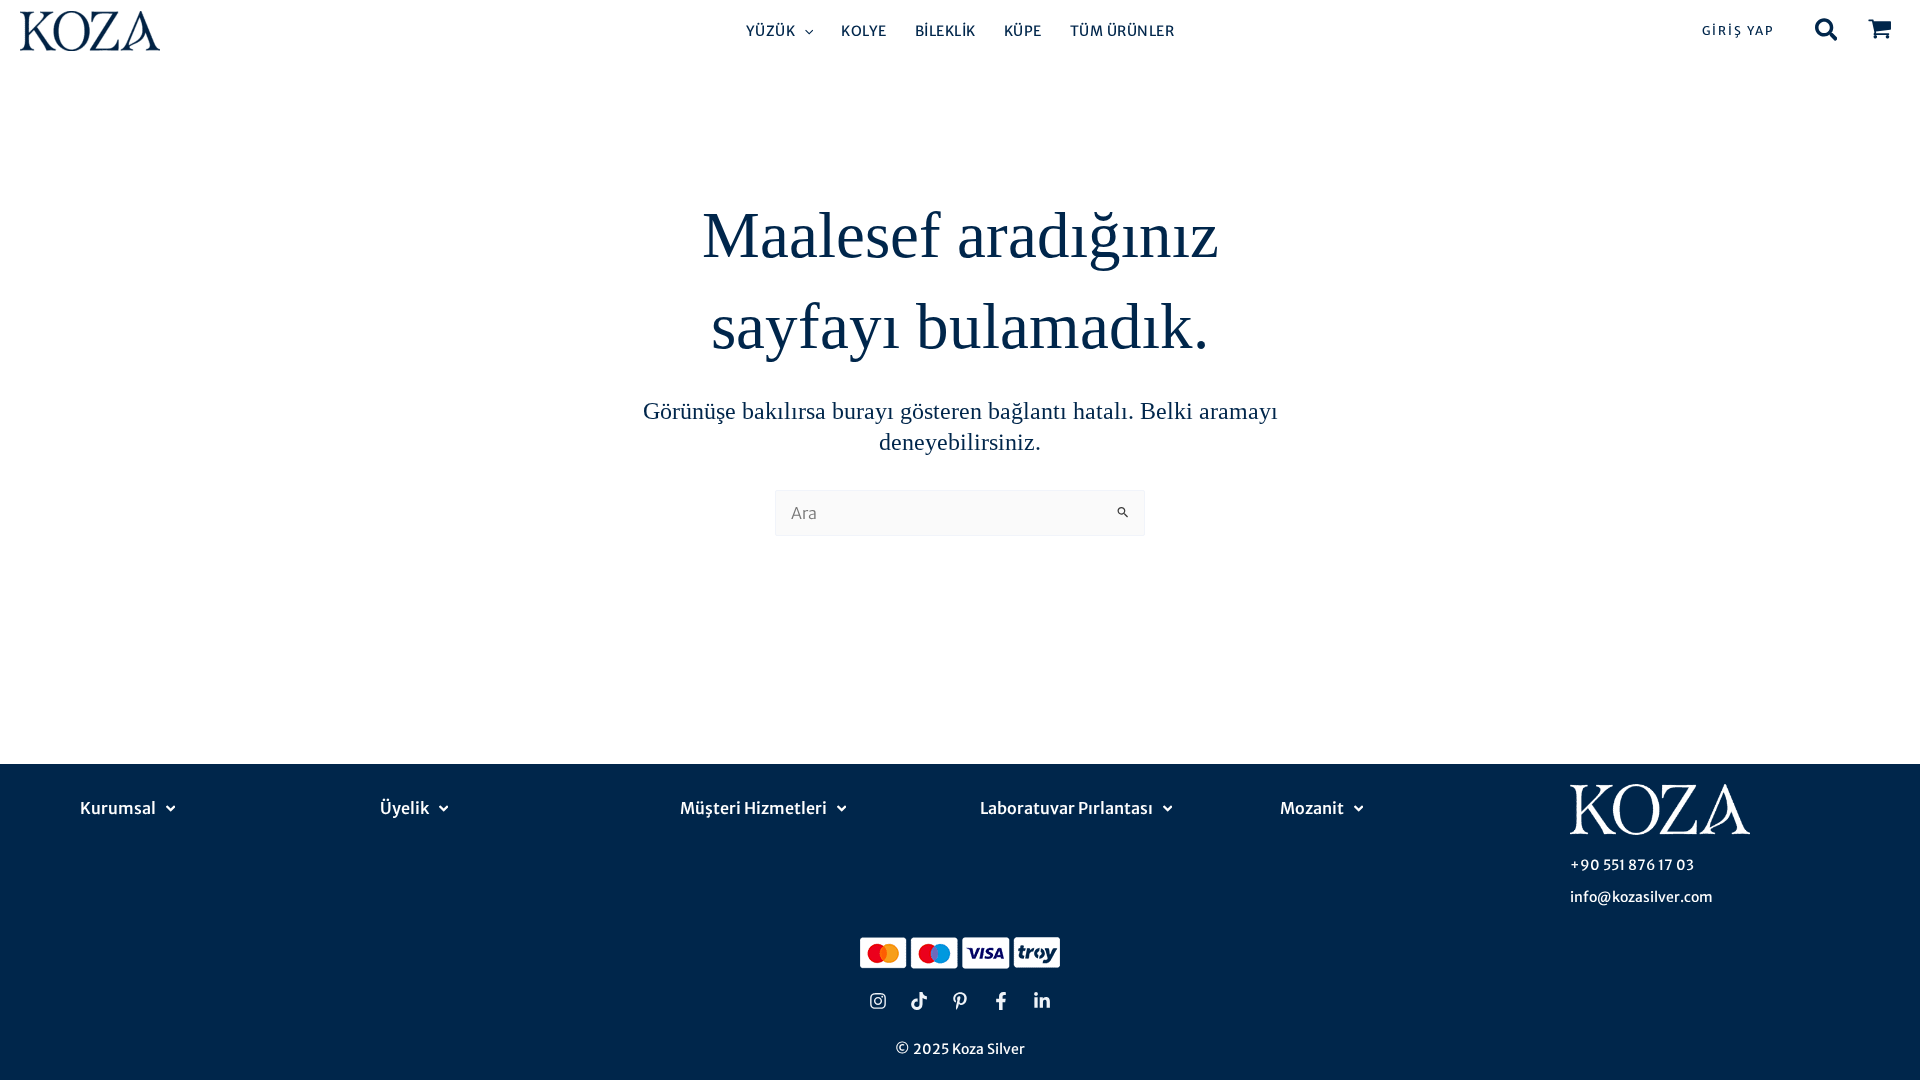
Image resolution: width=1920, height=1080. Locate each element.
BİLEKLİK (945, 31)
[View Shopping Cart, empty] (1879, 31)
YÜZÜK (771, 31)
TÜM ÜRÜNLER (1122, 31)
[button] (804, 31)
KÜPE (1023, 31)
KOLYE (864, 31)
